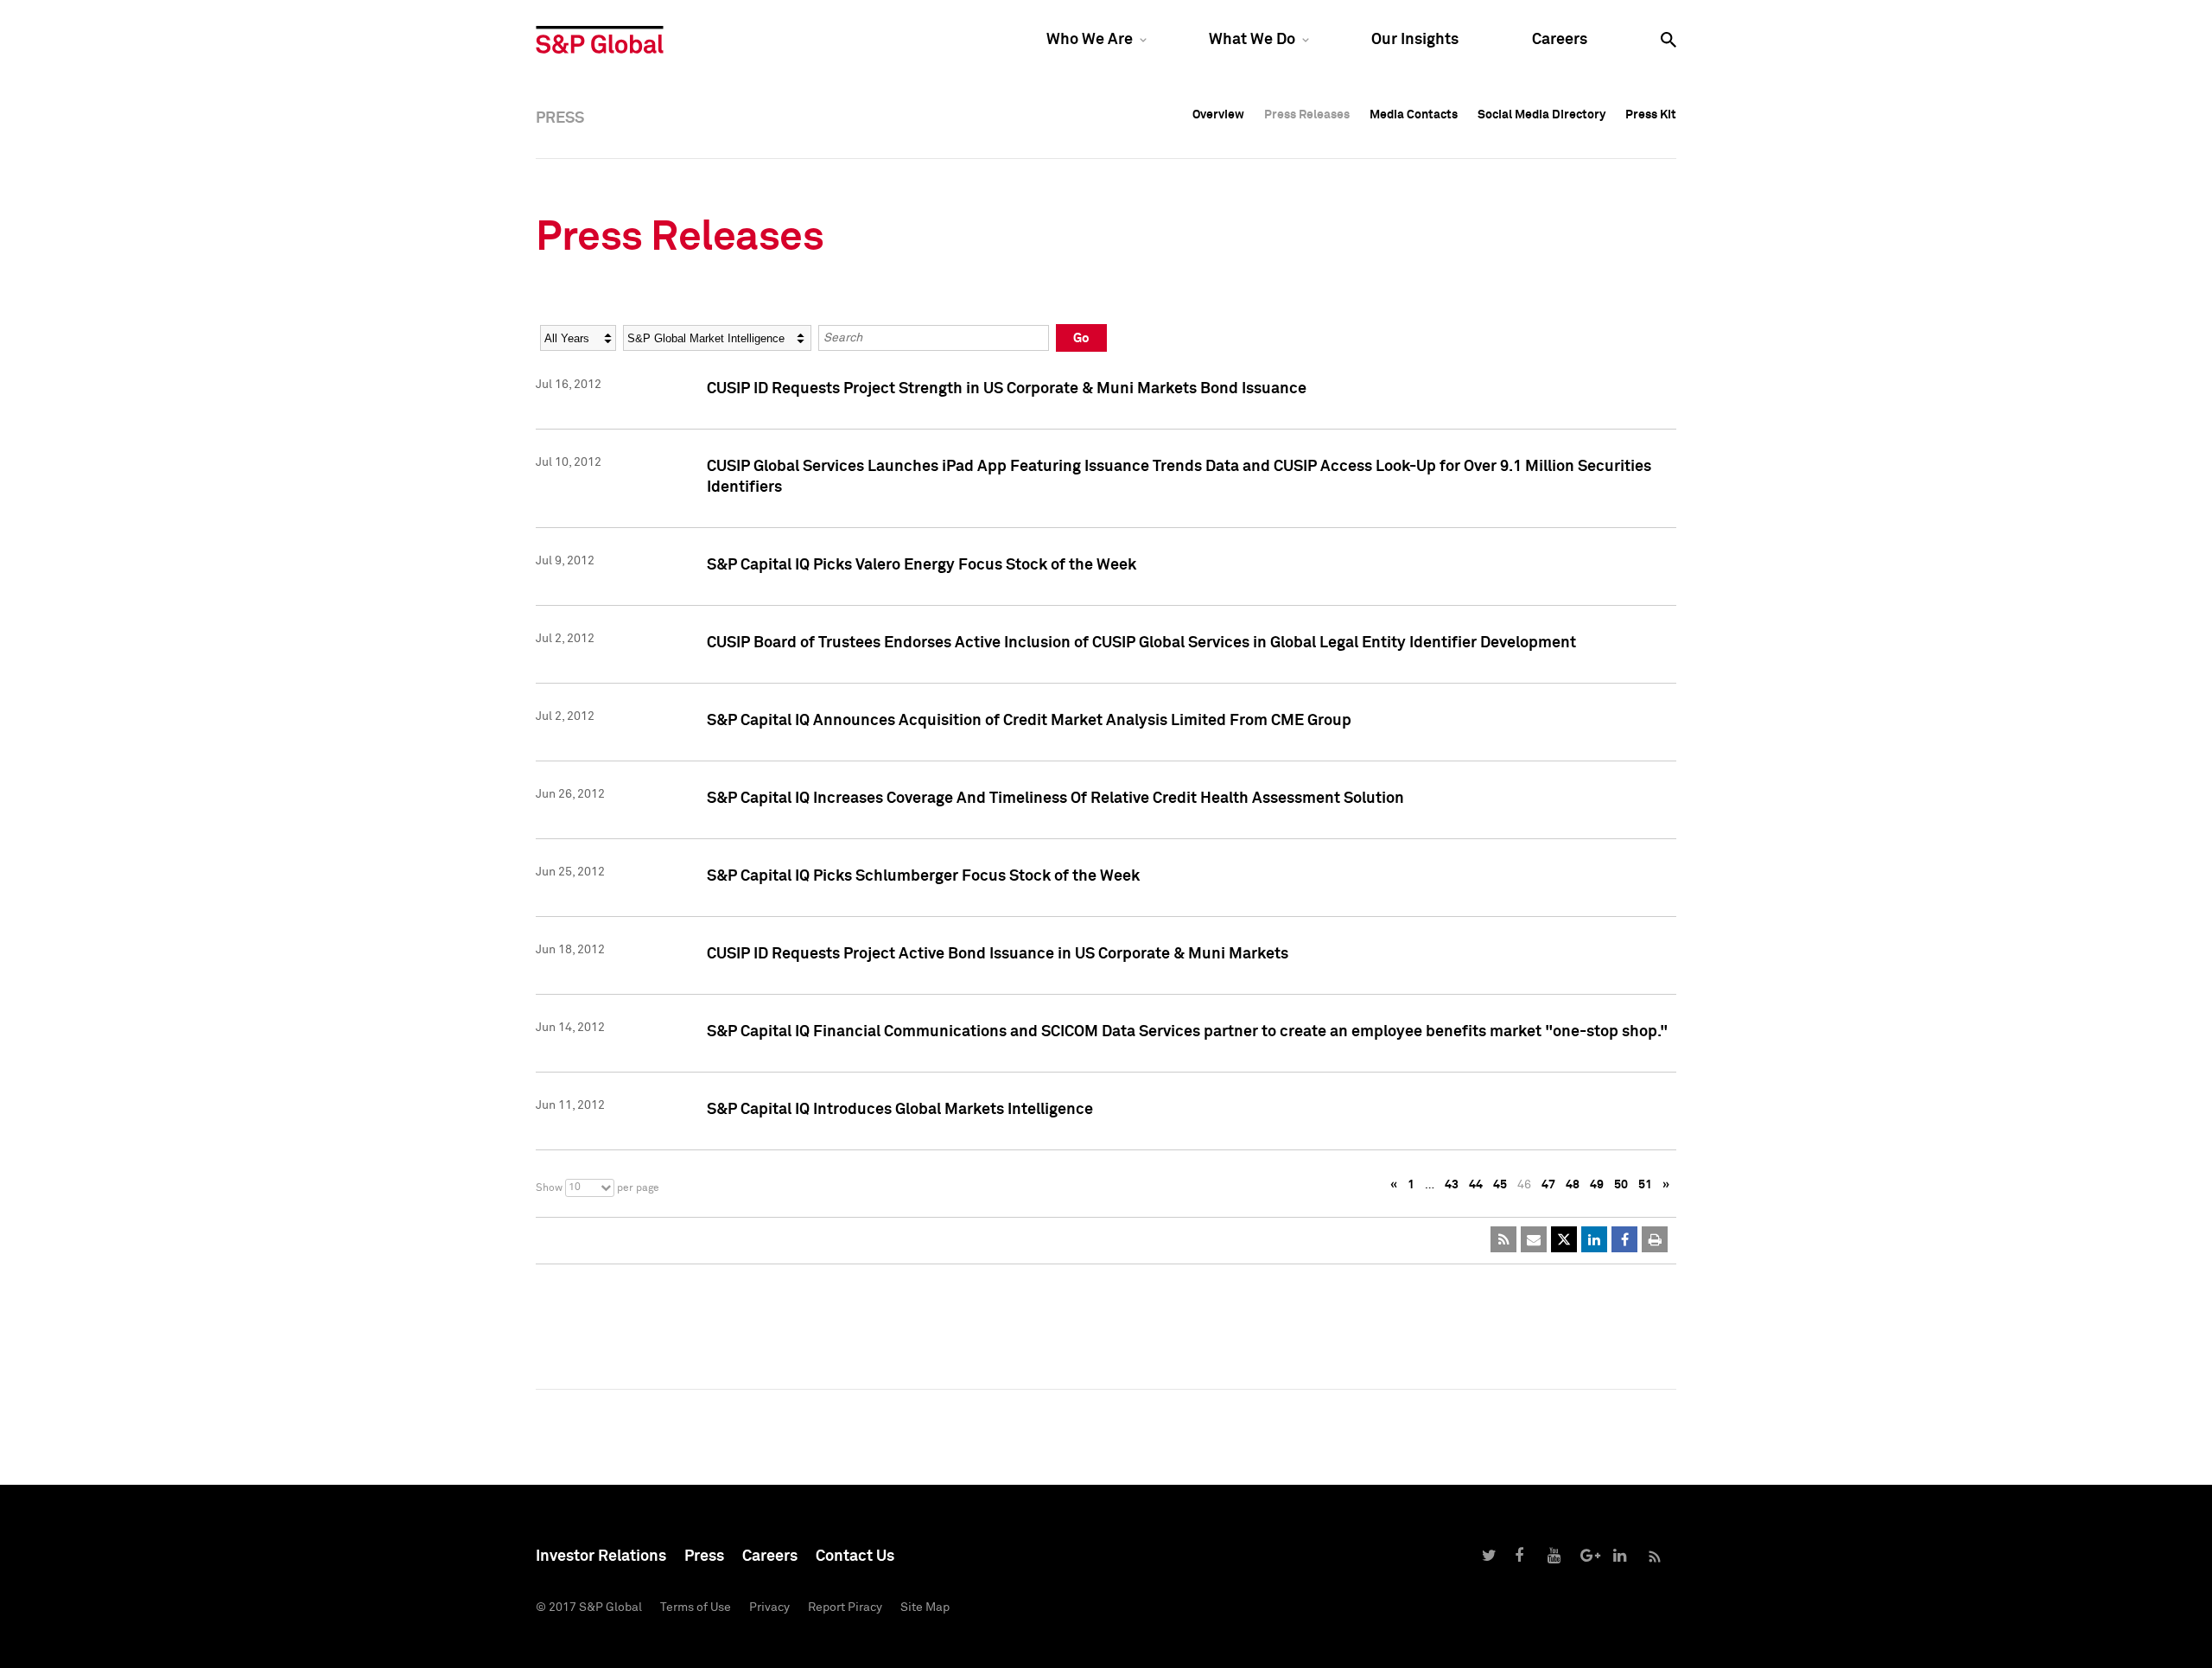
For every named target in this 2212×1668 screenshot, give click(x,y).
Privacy (769, 1608)
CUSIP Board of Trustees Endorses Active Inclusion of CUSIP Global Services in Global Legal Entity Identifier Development (1141, 643)
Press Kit (1651, 115)
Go (1081, 338)
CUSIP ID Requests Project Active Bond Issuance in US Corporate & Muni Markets (998, 954)
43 (1452, 1185)
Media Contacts (1414, 115)
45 (1500, 1185)
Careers (1560, 40)
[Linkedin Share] (1594, 1239)
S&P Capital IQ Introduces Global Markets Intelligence (900, 1110)
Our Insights (1415, 40)
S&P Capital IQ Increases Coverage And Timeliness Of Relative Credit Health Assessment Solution (1055, 799)
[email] (1534, 1239)
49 (1597, 1185)
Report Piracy (845, 1608)
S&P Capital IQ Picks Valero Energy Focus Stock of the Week (922, 565)
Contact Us (855, 1557)
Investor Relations (601, 1557)
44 (1476, 1185)
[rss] (1503, 1239)
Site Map (925, 1608)
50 (1621, 1185)
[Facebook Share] (1624, 1239)
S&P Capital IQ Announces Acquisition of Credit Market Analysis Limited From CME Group (1029, 721)
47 (1548, 1185)
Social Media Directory (1541, 115)
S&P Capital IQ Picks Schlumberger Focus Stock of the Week (923, 876)
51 (1645, 1185)
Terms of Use (696, 1608)
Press (704, 1557)
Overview (1218, 115)
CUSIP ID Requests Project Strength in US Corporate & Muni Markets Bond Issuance (1007, 389)
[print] (1655, 1239)
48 (1573, 1185)
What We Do (1252, 40)
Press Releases (1307, 115)
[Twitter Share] (1564, 1239)
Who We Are (1090, 40)
